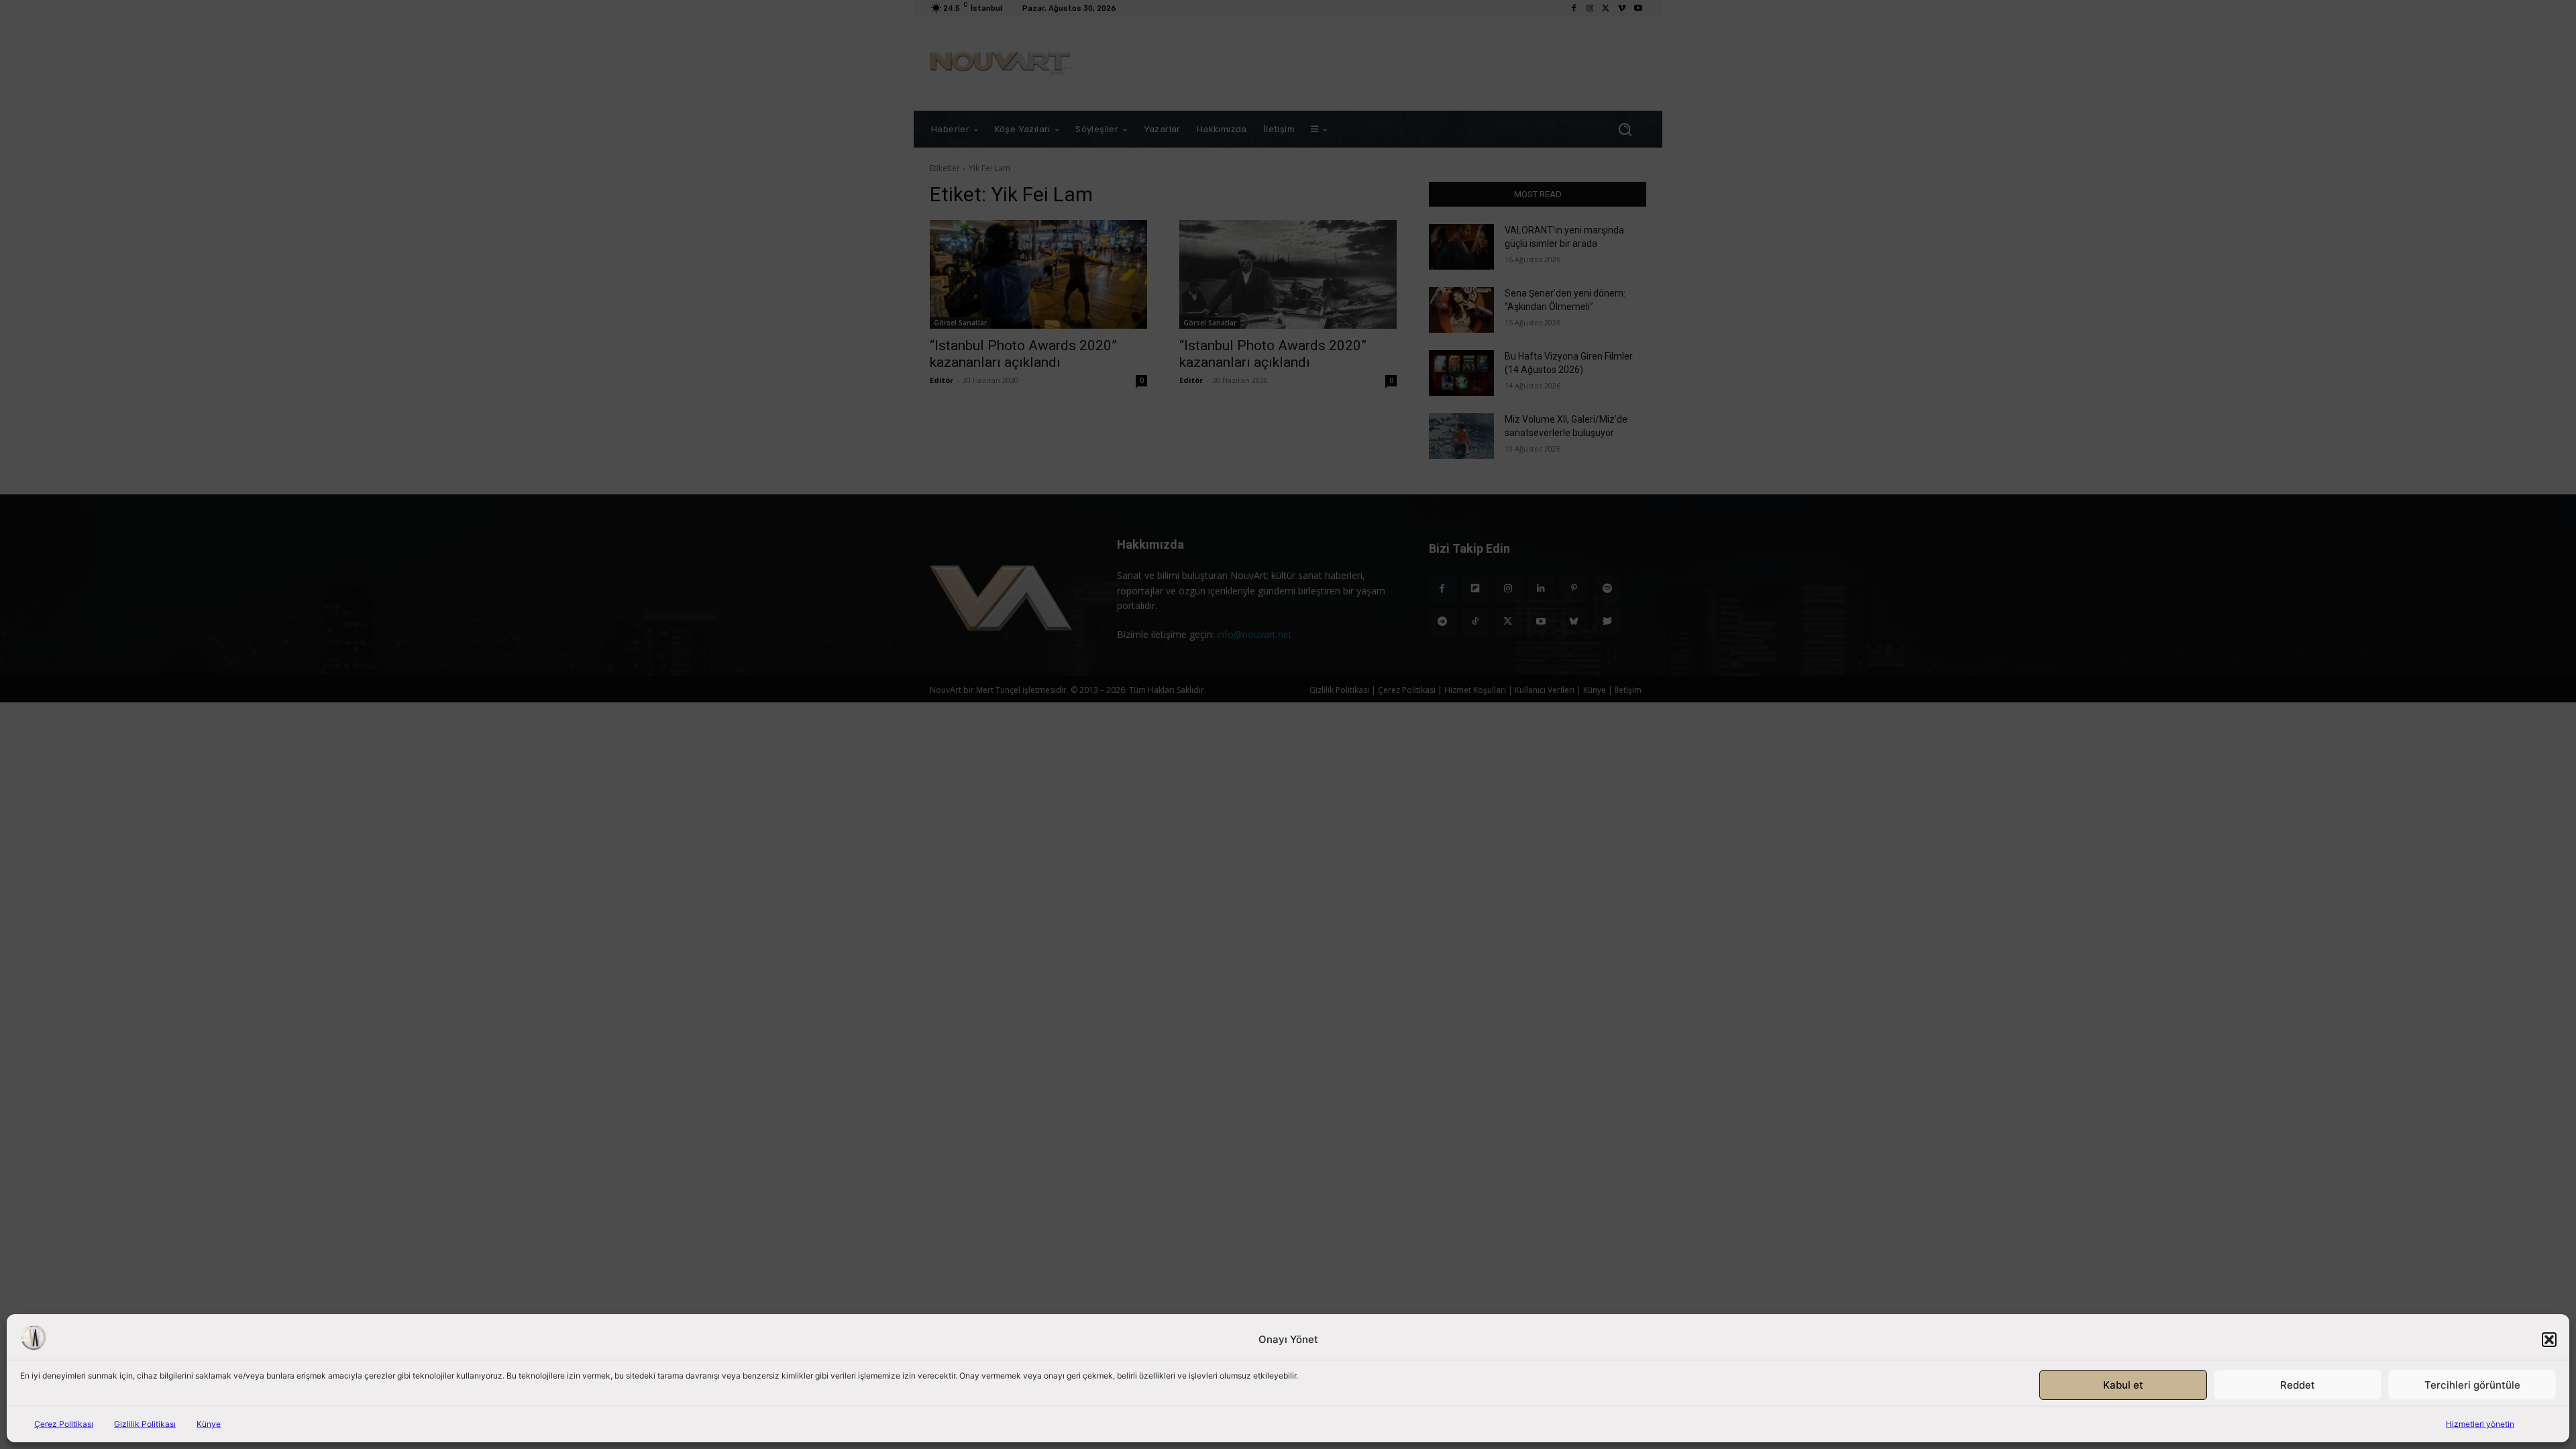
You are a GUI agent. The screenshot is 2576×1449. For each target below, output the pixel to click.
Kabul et (2123, 1385)
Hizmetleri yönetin (2480, 1424)
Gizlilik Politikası (145, 1424)
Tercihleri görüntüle (2472, 1385)
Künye (209, 1424)
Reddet (2298, 1385)
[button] (2549, 1340)
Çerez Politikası (64, 1424)
